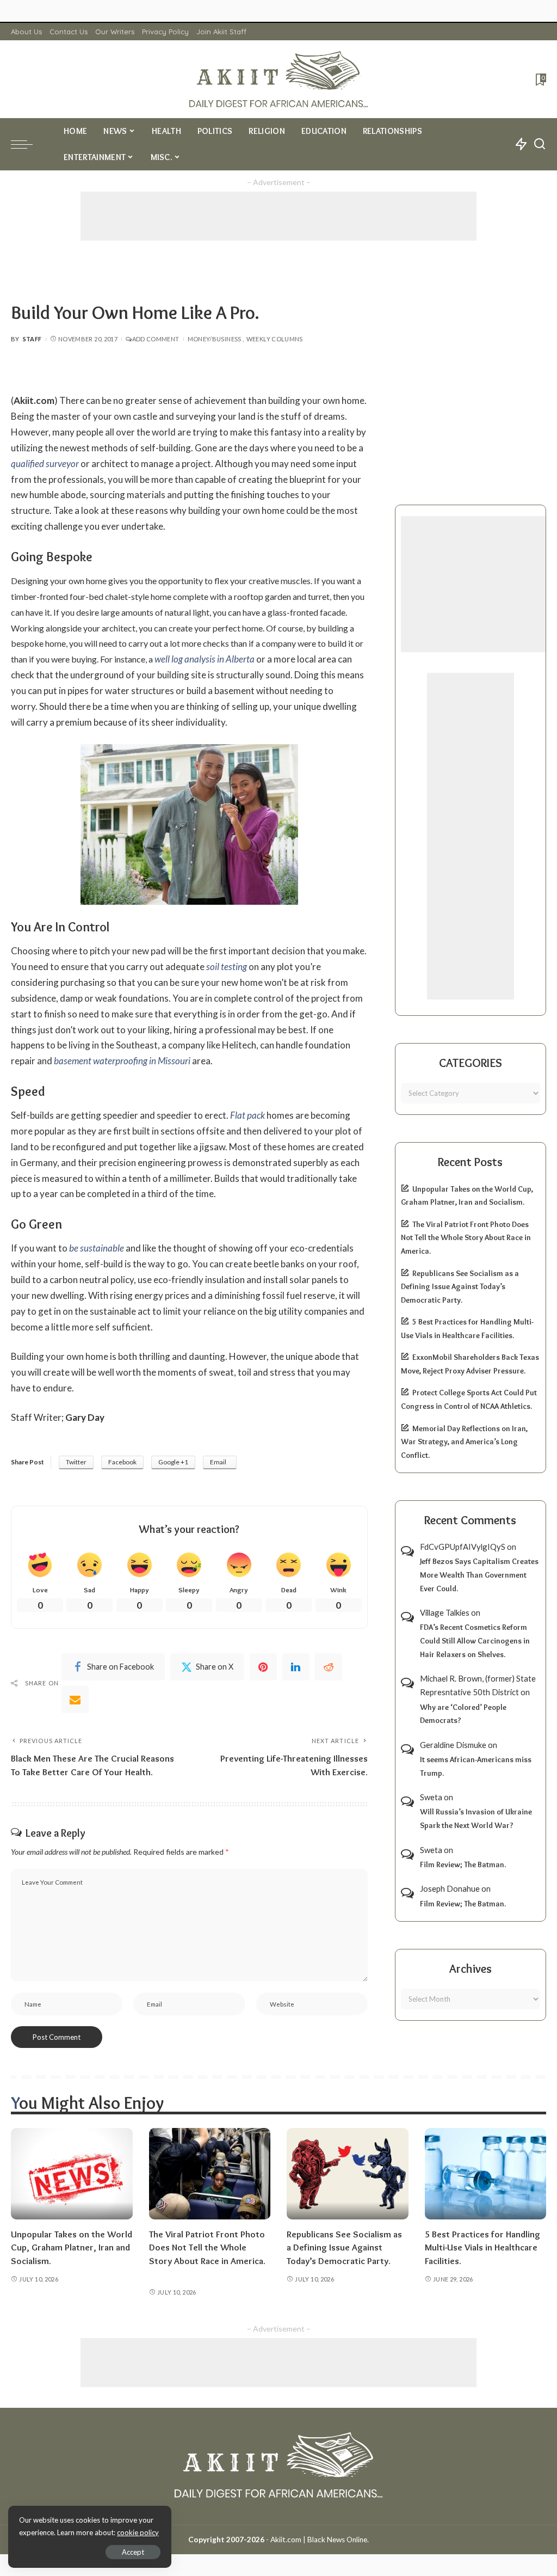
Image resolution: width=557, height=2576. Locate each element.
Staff (32, 339)
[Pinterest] (263, 1667)
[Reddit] (329, 1667)
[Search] (540, 144)
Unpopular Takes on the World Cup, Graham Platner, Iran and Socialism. (72, 2247)
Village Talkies (445, 1612)
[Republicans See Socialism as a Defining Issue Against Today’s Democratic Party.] (348, 2174)
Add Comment (156, 339)
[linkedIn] (296, 1667)
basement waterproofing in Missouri (122, 1061)
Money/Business (215, 339)
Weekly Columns (275, 339)
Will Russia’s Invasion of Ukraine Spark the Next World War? (476, 1818)
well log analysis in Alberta (205, 659)
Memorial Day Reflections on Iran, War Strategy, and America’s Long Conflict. (464, 1442)
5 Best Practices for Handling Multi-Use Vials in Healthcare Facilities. (482, 2247)
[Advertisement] (278, 216)
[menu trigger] (27, 144)
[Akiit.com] (278, 79)
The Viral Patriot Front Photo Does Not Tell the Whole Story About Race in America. (466, 1238)
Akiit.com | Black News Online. (320, 2540)
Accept (133, 2552)
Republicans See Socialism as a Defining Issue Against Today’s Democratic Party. (460, 1287)
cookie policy (138, 2532)
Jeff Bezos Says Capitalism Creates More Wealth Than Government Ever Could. (479, 1575)
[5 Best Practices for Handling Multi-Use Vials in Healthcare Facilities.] (486, 2174)
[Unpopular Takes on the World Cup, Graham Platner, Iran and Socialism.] (72, 2174)
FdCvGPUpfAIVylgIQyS (463, 1547)
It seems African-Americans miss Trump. (476, 1766)
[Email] (75, 1700)
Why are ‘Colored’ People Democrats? (463, 1714)
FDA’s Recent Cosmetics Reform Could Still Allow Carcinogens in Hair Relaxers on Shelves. (475, 1640)
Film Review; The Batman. (463, 1864)
